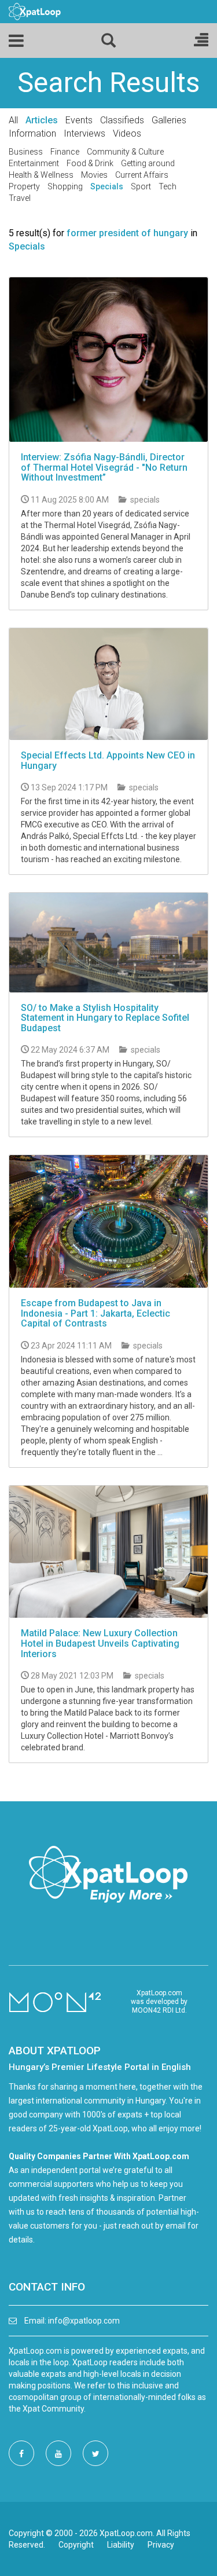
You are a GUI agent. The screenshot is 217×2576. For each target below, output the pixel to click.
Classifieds (122, 120)
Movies (94, 175)
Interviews (84, 133)
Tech (168, 186)
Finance (65, 152)
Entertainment (34, 163)
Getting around (148, 163)
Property (24, 186)
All (13, 120)
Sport (141, 186)
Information (32, 133)
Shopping (65, 186)
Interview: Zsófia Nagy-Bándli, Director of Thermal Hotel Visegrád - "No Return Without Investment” (104, 467)
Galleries (169, 120)
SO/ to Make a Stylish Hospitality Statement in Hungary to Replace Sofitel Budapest (105, 1018)
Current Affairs (142, 175)
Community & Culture (125, 152)
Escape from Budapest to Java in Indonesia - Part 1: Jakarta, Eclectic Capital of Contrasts (95, 1313)
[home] (35, 11)
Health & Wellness (41, 175)
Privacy (161, 2545)
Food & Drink (90, 163)
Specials (107, 186)
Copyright (76, 2545)
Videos (127, 133)
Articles (42, 120)
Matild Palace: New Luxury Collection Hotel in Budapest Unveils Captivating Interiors (100, 1643)
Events (79, 120)
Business (26, 152)
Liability (121, 2545)
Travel (20, 198)
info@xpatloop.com (84, 2321)
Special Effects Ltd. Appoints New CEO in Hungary (108, 761)
